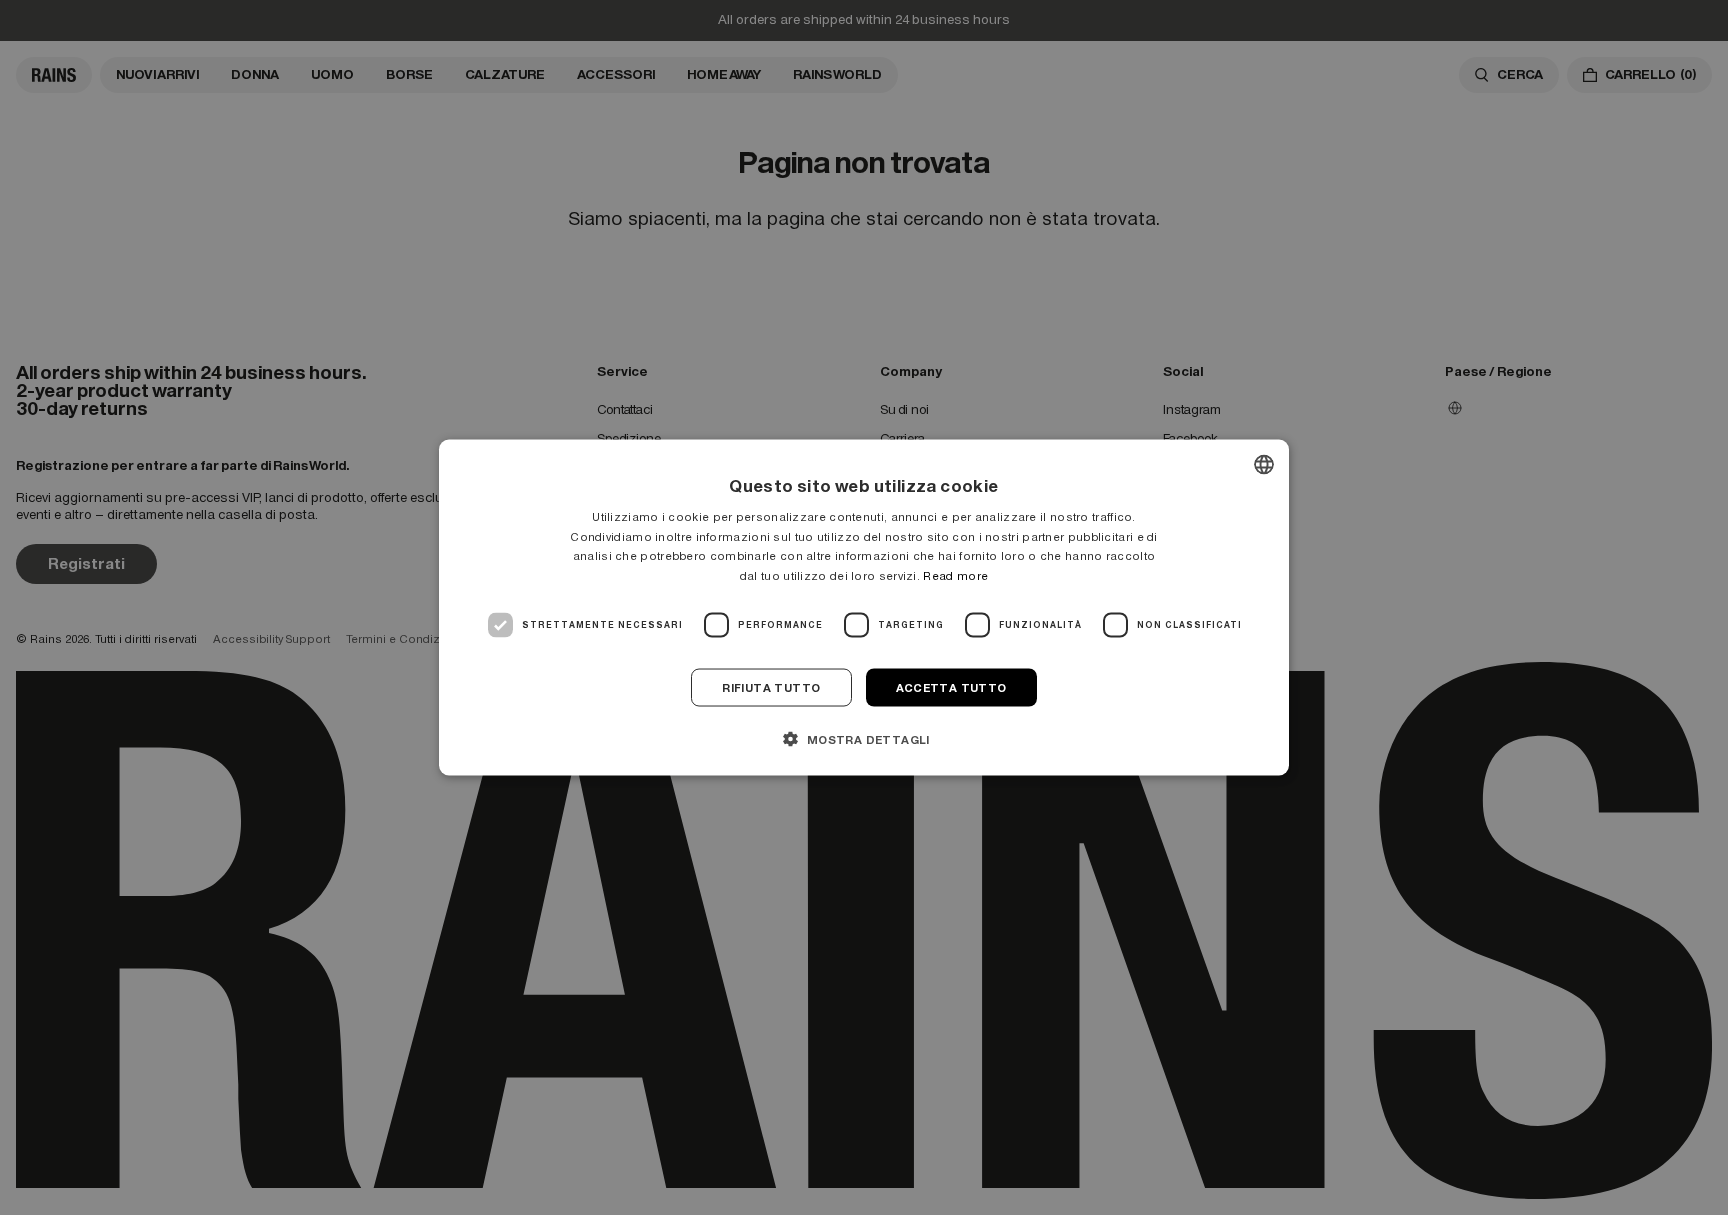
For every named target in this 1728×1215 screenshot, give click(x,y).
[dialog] (864, 607)
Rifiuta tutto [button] (771, 688)
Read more (955, 576)
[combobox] (1264, 464)
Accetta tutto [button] (951, 688)
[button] (863, 739)
